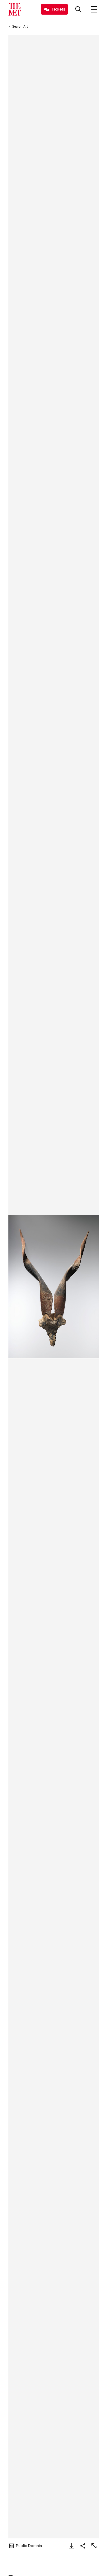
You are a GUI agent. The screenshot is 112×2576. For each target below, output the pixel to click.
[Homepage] (15, 9)
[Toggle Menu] (94, 9)
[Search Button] (78, 9)
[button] (54, 1287)
